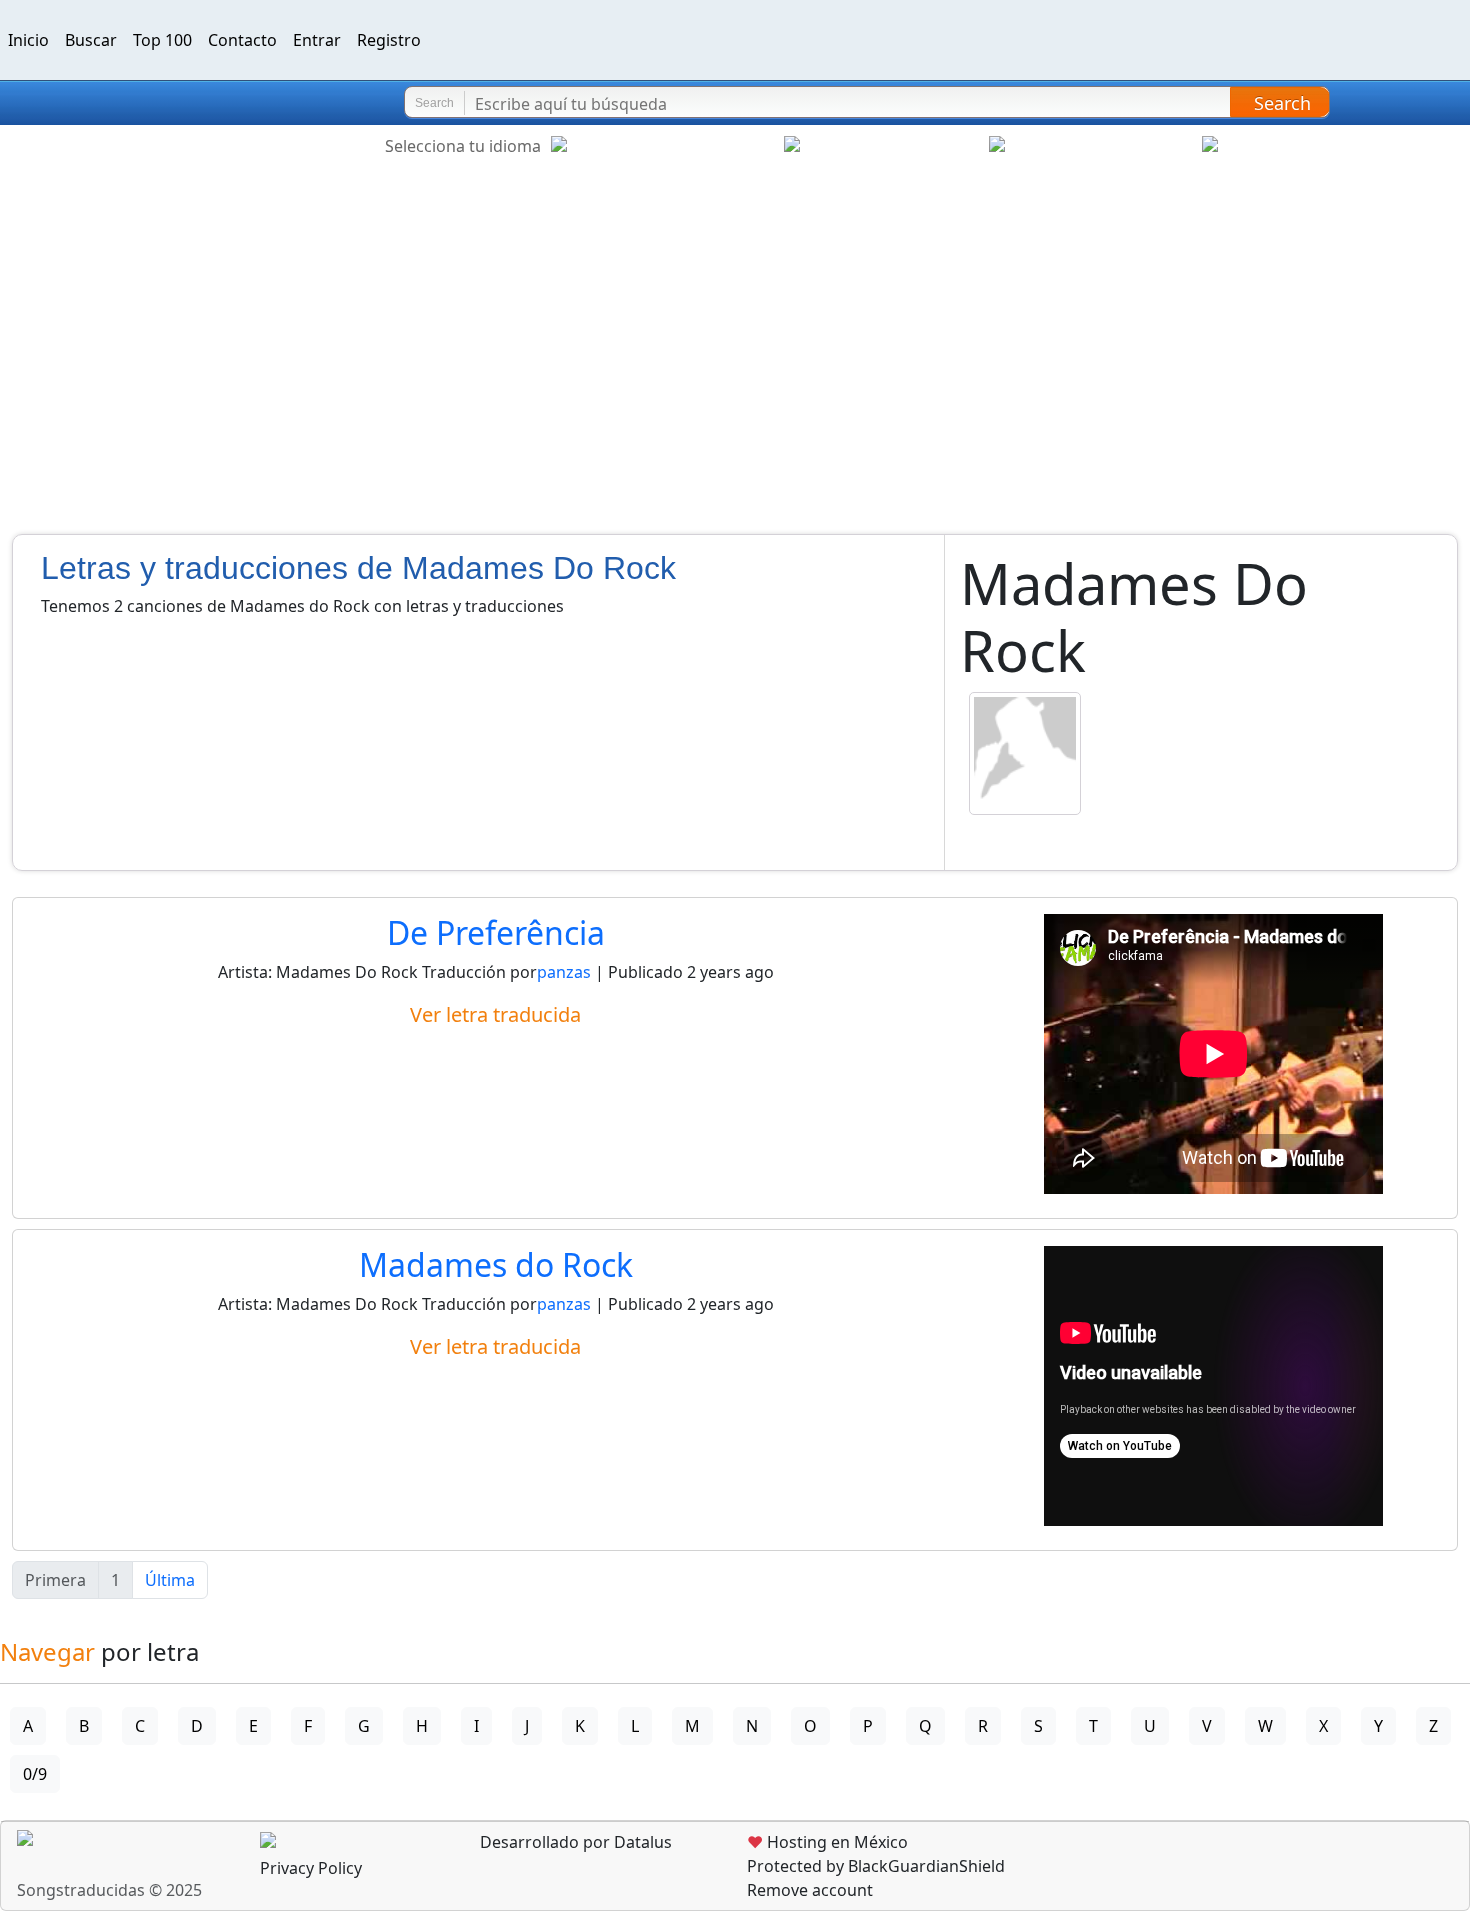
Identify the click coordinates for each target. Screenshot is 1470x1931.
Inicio (28, 40)
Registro (389, 40)
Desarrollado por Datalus (574, 1842)
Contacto (242, 40)
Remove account (810, 1890)
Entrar (317, 40)
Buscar (91, 40)
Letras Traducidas (134, 103)
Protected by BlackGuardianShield (876, 1866)
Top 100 (162, 40)
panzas (566, 972)
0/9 (35, 1774)
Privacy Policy (311, 1868)
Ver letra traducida (495, 1014)
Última (170, 1580)
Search (1282, 103)
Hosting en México (827, 1842)
